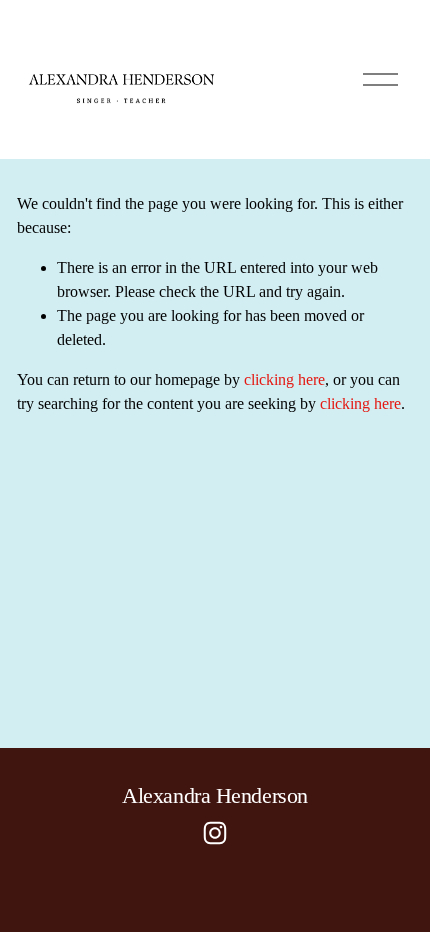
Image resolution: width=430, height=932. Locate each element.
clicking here (284, 379)
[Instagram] (215, 833)
